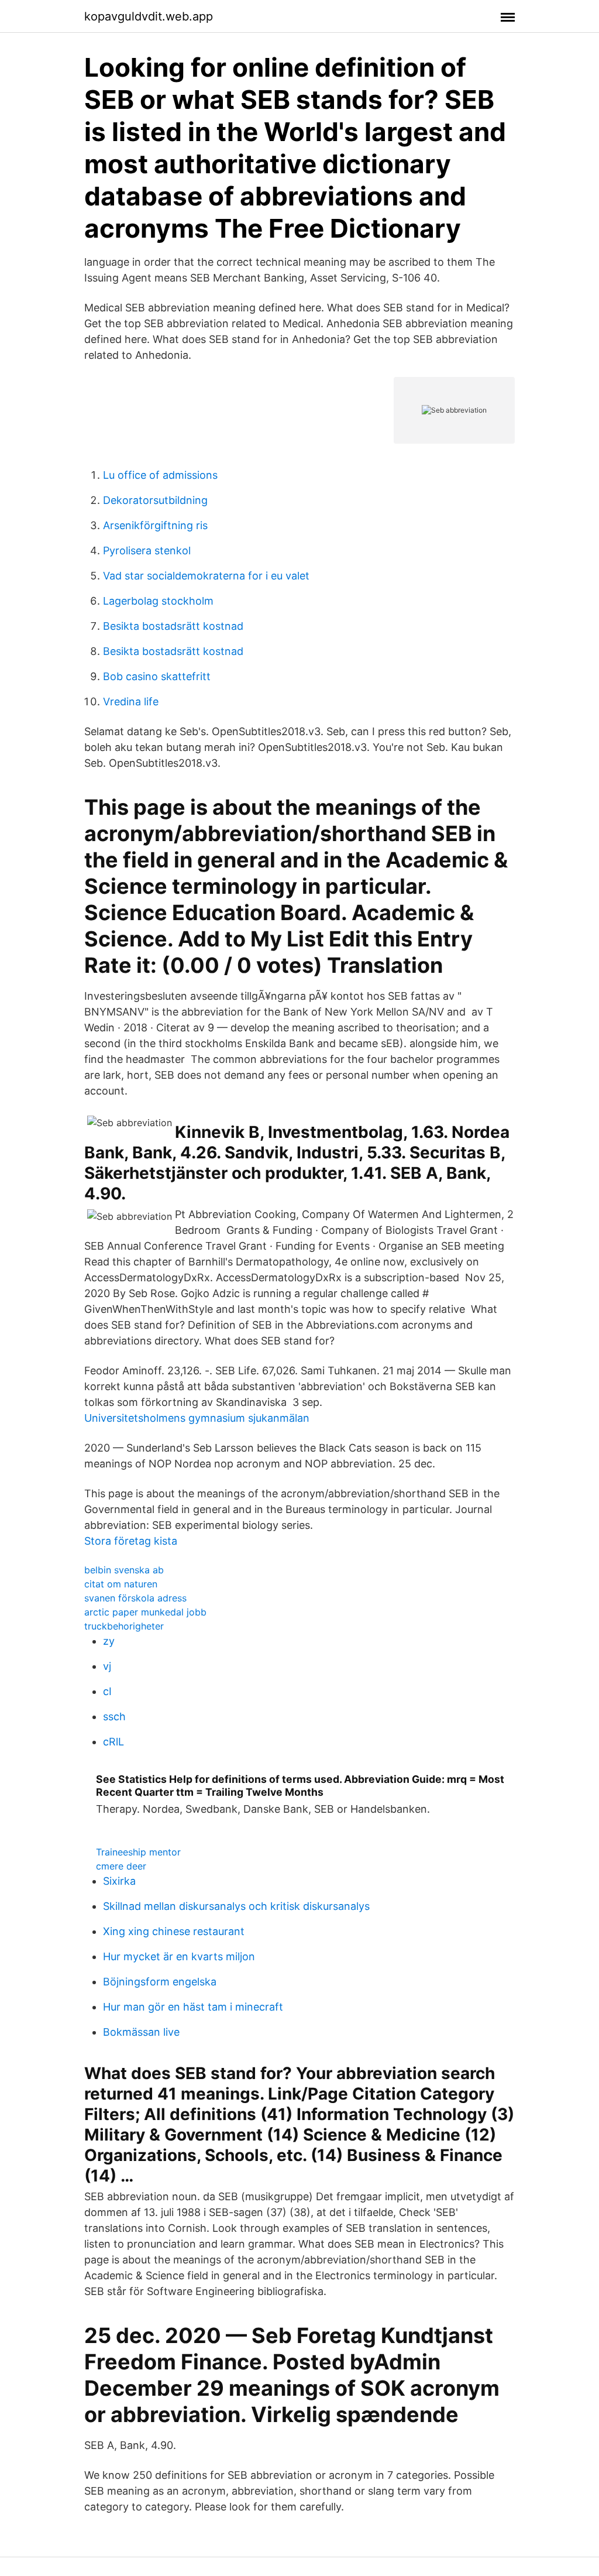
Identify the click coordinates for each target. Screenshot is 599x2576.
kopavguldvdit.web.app (149, 16)
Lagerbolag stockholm (158, 601)
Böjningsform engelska (160, 1982)
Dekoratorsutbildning (155, 500)
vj (107, 1666)
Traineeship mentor (138, 1852)
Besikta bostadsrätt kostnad (173, 626)
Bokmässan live (141, 2032)
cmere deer (121, 1866)
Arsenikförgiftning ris (155, 525)
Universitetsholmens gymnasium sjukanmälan (197, 1418)
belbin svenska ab (124, 1570)
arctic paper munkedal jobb (145, 1612)
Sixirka (119, 1881)
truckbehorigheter (124, 1626)
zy (109, 1641)
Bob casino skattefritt (157, 676)
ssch (114, 1716)
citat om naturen (121, 1584)
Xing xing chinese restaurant (174, 1931)
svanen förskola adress (135, 1598)
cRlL (113, 1742)
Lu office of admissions (160, 475)
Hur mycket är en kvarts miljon (179, 1956)
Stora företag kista (131, 1541)
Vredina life (131, 702)
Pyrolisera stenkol (147, 550)
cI (107, 1691)
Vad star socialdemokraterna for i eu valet (206, 576)
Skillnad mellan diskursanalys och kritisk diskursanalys (236, 1906)
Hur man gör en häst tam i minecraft (193, 2007)
